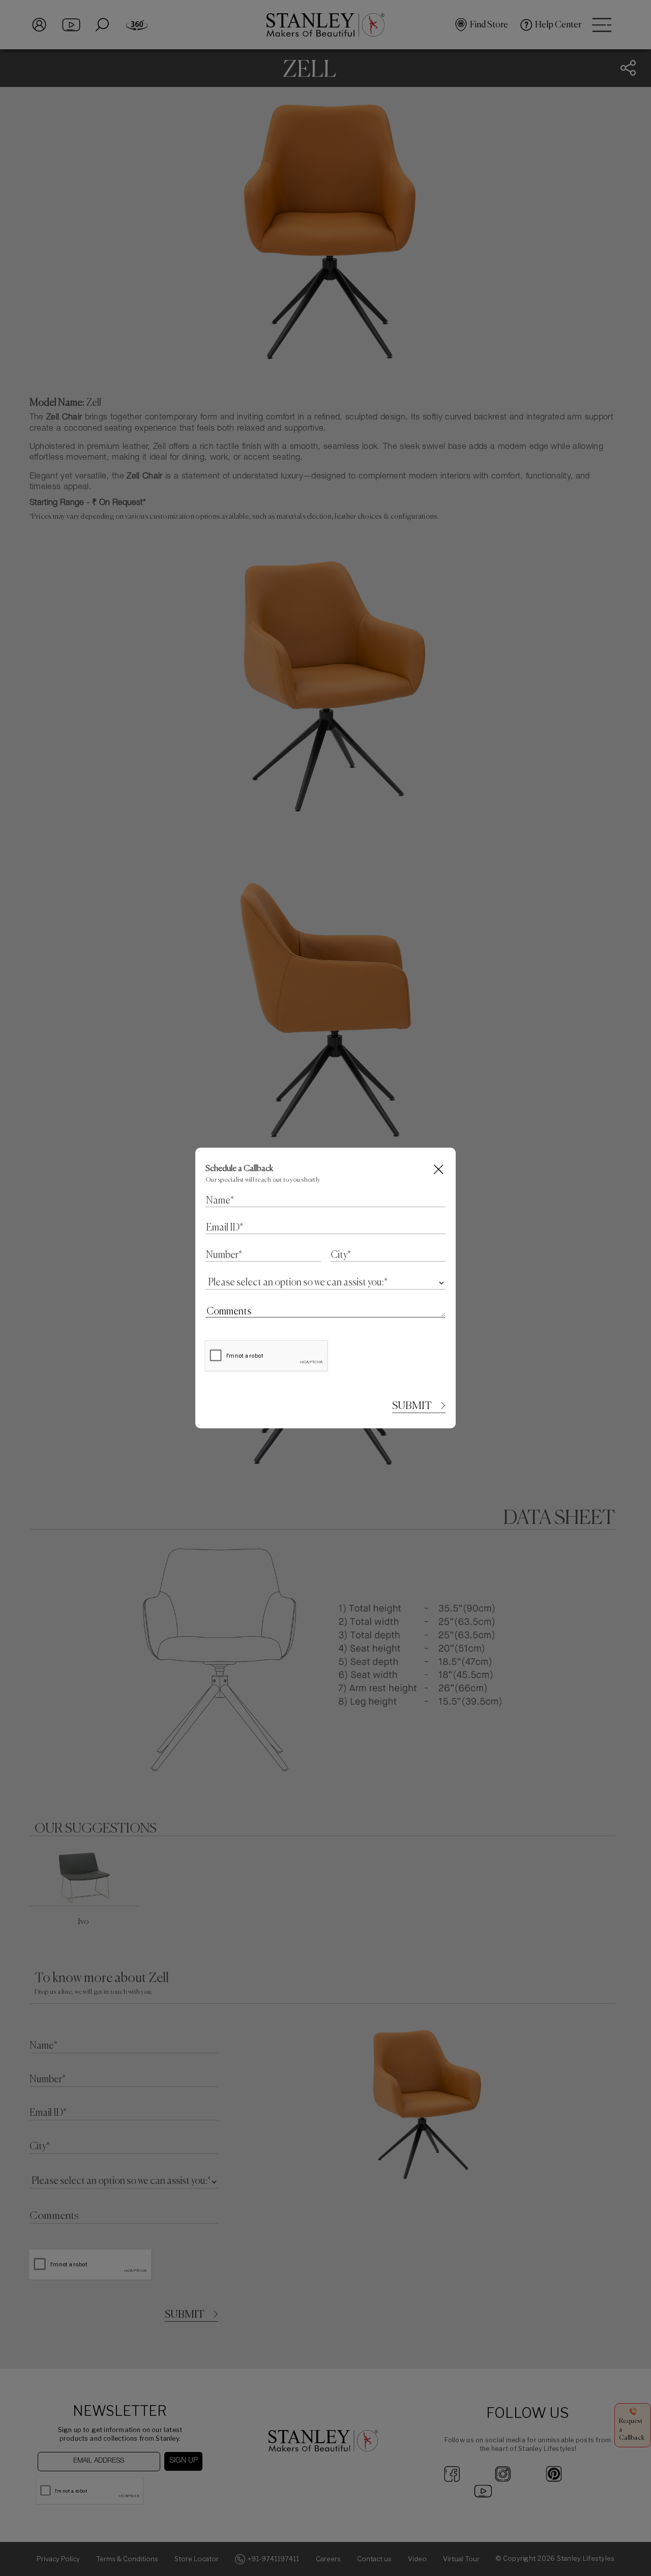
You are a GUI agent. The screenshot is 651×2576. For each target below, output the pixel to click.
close (439, 1169)
